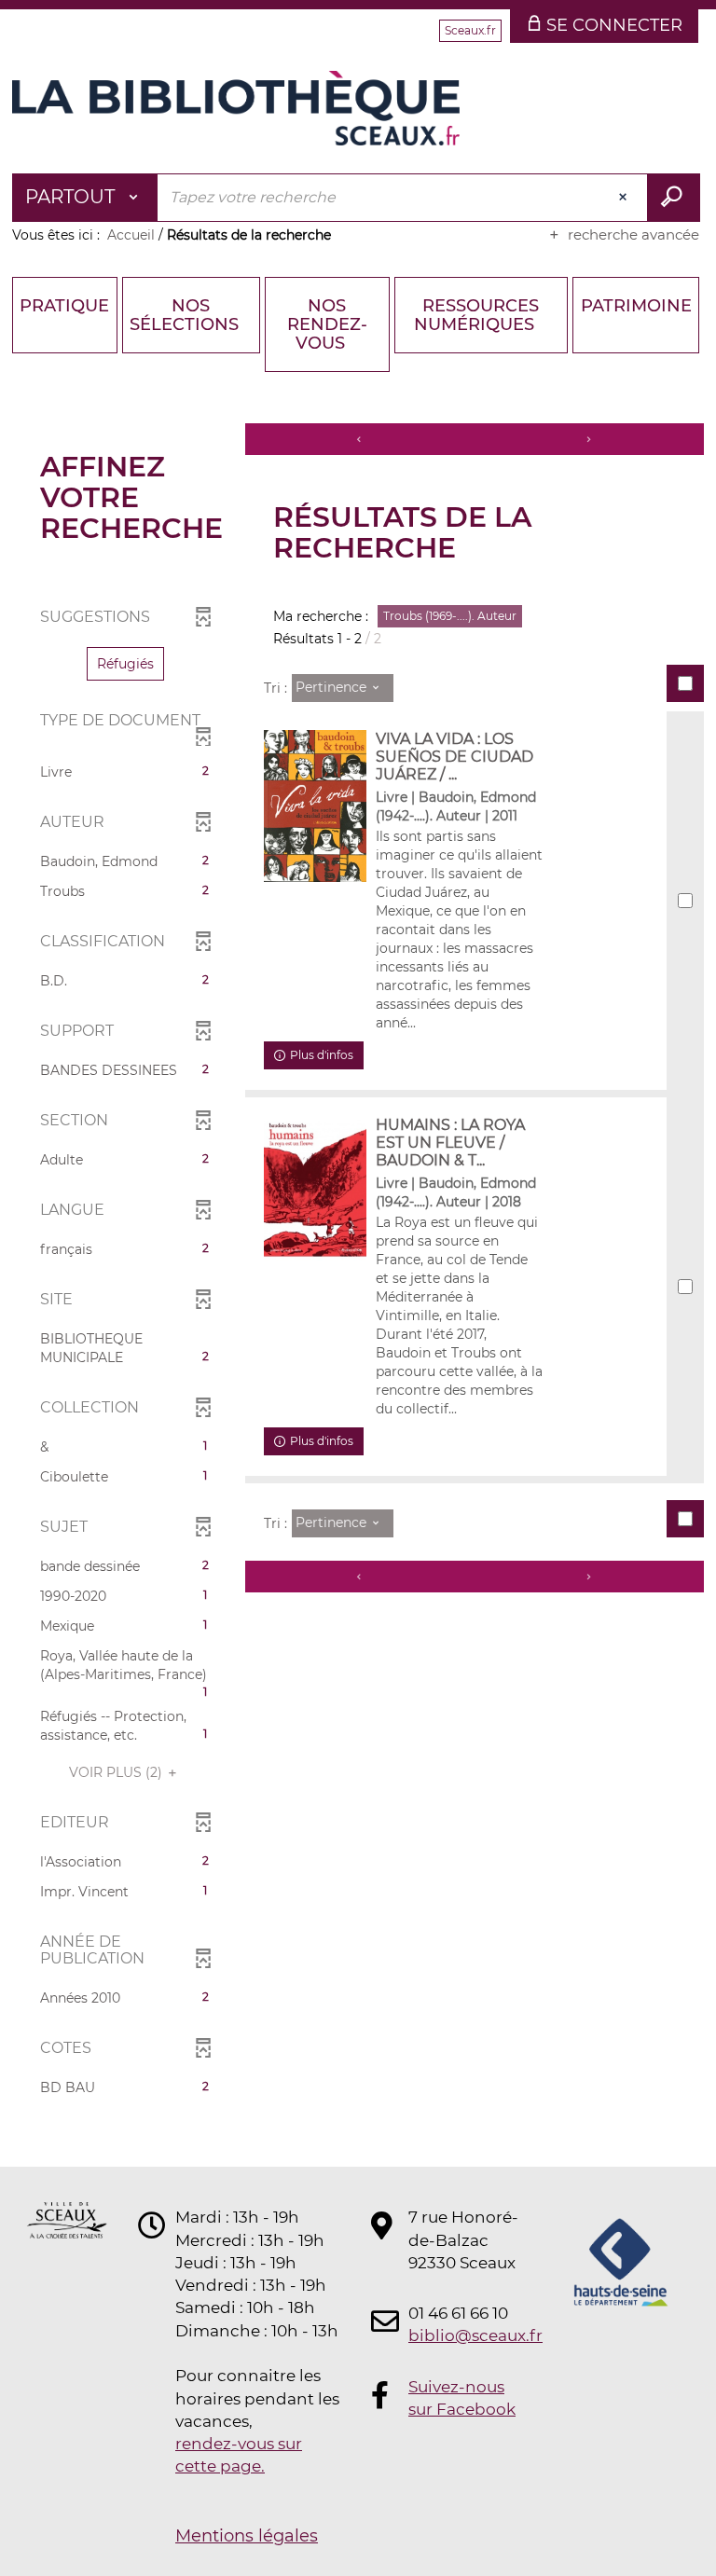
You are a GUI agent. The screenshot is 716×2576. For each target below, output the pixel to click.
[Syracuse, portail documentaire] (236, 108)
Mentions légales (247, 2536)
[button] (125, 664)
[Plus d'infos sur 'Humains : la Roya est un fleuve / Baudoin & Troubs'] (315, 1188)
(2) (117, 1772)
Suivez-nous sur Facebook (462, 2398)
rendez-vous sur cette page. (239, 2455)
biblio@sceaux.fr (464, 2335)
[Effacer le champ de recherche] (625, 198)
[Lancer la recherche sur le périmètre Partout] (674, 198)
